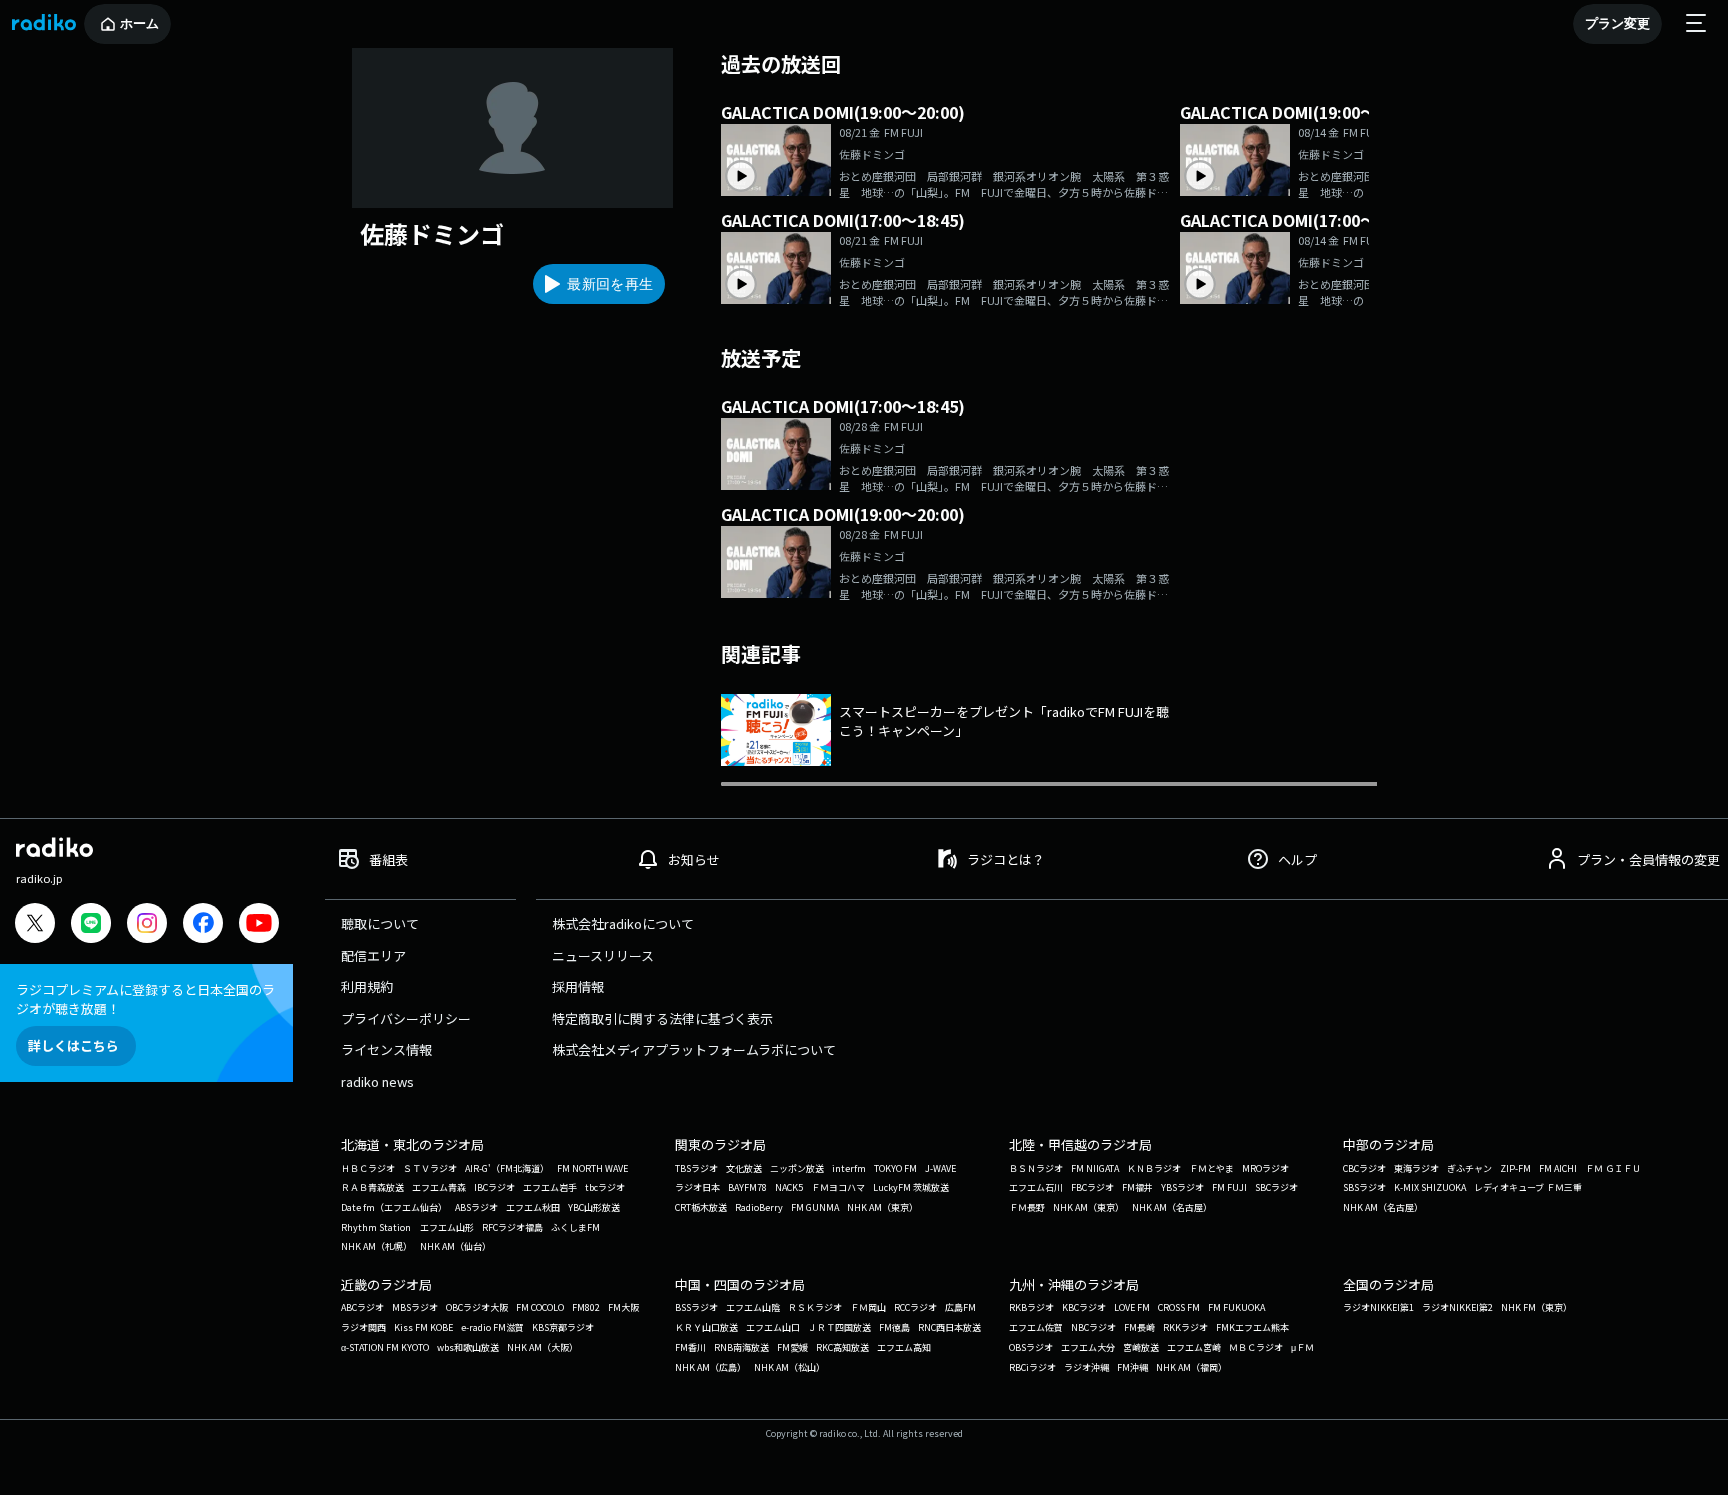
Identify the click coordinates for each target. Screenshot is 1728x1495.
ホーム (139, 23)
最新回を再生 (610, 284)
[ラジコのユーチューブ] (259, 925)
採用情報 (578, 986)
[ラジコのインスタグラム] (147, 923)
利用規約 (367, 986)
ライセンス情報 (386, 1049)
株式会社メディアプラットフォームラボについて (694, 1049)
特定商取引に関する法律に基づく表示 (662, 1018)
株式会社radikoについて (623, 923)
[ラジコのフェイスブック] (203, 925)
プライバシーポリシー (406, 1018)
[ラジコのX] (35, 925)
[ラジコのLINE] (91, 925)
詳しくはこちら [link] (73, 1045)
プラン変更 (1617, 23)
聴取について (380, 923)
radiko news (377, 1081)
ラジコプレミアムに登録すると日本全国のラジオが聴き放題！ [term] (145, 999)
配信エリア (373, 955)
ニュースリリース (603, 955)
